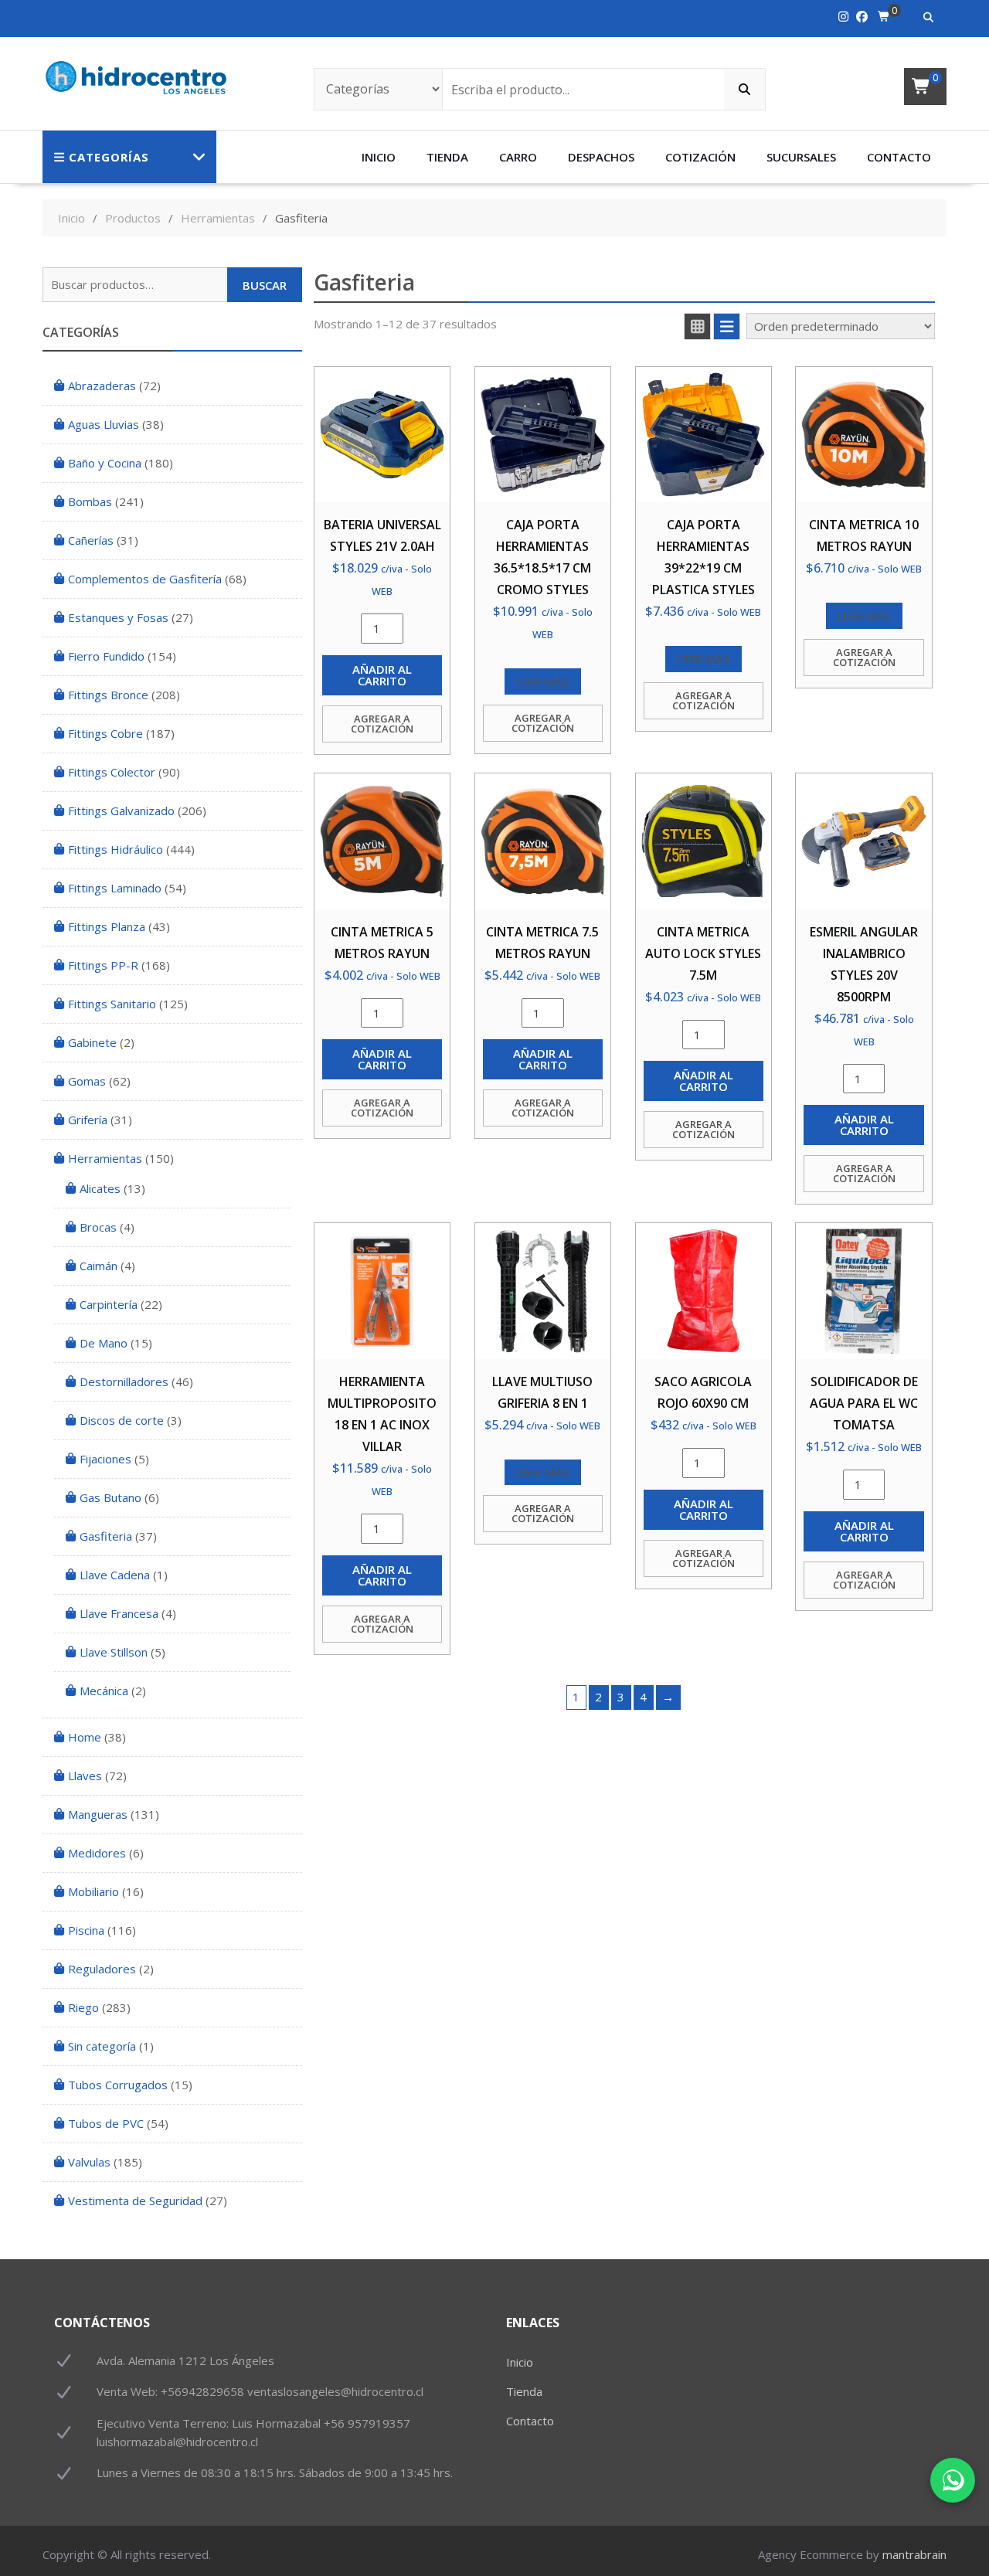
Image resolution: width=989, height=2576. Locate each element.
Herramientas (105, 1158)
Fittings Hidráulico (116, 849)
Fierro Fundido (106, 656)
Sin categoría (102, 2046)
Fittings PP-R (103, 965)
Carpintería (109, 1304)
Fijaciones (105, 1459)
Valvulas (89, 2162)
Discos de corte (122, 1420)
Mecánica (104, 1691)
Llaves (85, 1776)
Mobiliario (93, 1891)
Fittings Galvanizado (121, 811)
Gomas (87, 1081)
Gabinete (92, 1042)
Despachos (601, 157)
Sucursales (801, 157)
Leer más (543, 681)
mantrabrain (914, 2554)
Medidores (97, 1853)
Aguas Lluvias (104, 424)
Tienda (447, 157)
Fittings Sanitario (112, 1004)
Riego (83, 2007)
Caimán (99, 1266)
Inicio (379, 157)
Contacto (899, 157)
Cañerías (91, 540)
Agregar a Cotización (382, 724)
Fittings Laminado (115, 888)
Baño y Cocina (105, 463)
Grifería (88, 1120)
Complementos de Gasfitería (145, 579)
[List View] (727, 326)
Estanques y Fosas (118, 617)
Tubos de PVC (106, 2123)
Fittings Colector (112, 772)
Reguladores (102, 1969)
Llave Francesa (119, 1613)
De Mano (104, 1343)
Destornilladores (124, 1381)
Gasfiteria (106, 1536)
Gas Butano (110, 1497)
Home (85, 1737)
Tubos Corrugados (118, 2085)
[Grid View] (697, 326)
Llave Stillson (114, 1652)
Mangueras (98, 1814)
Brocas (98, 1227)
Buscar (265, 285)
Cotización (700, 157)
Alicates (100, 1188)
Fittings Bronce (108, 695)
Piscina (86, 1930)
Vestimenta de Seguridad (135, 2200)
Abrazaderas (102, 386)
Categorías (109, 157)
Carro (518, 157)
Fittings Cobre (105, 733)
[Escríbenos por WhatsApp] (953, 2480)
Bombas (90, 501)
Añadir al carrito (382, 675)
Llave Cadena (115, 1575)
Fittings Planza (107, 926)
